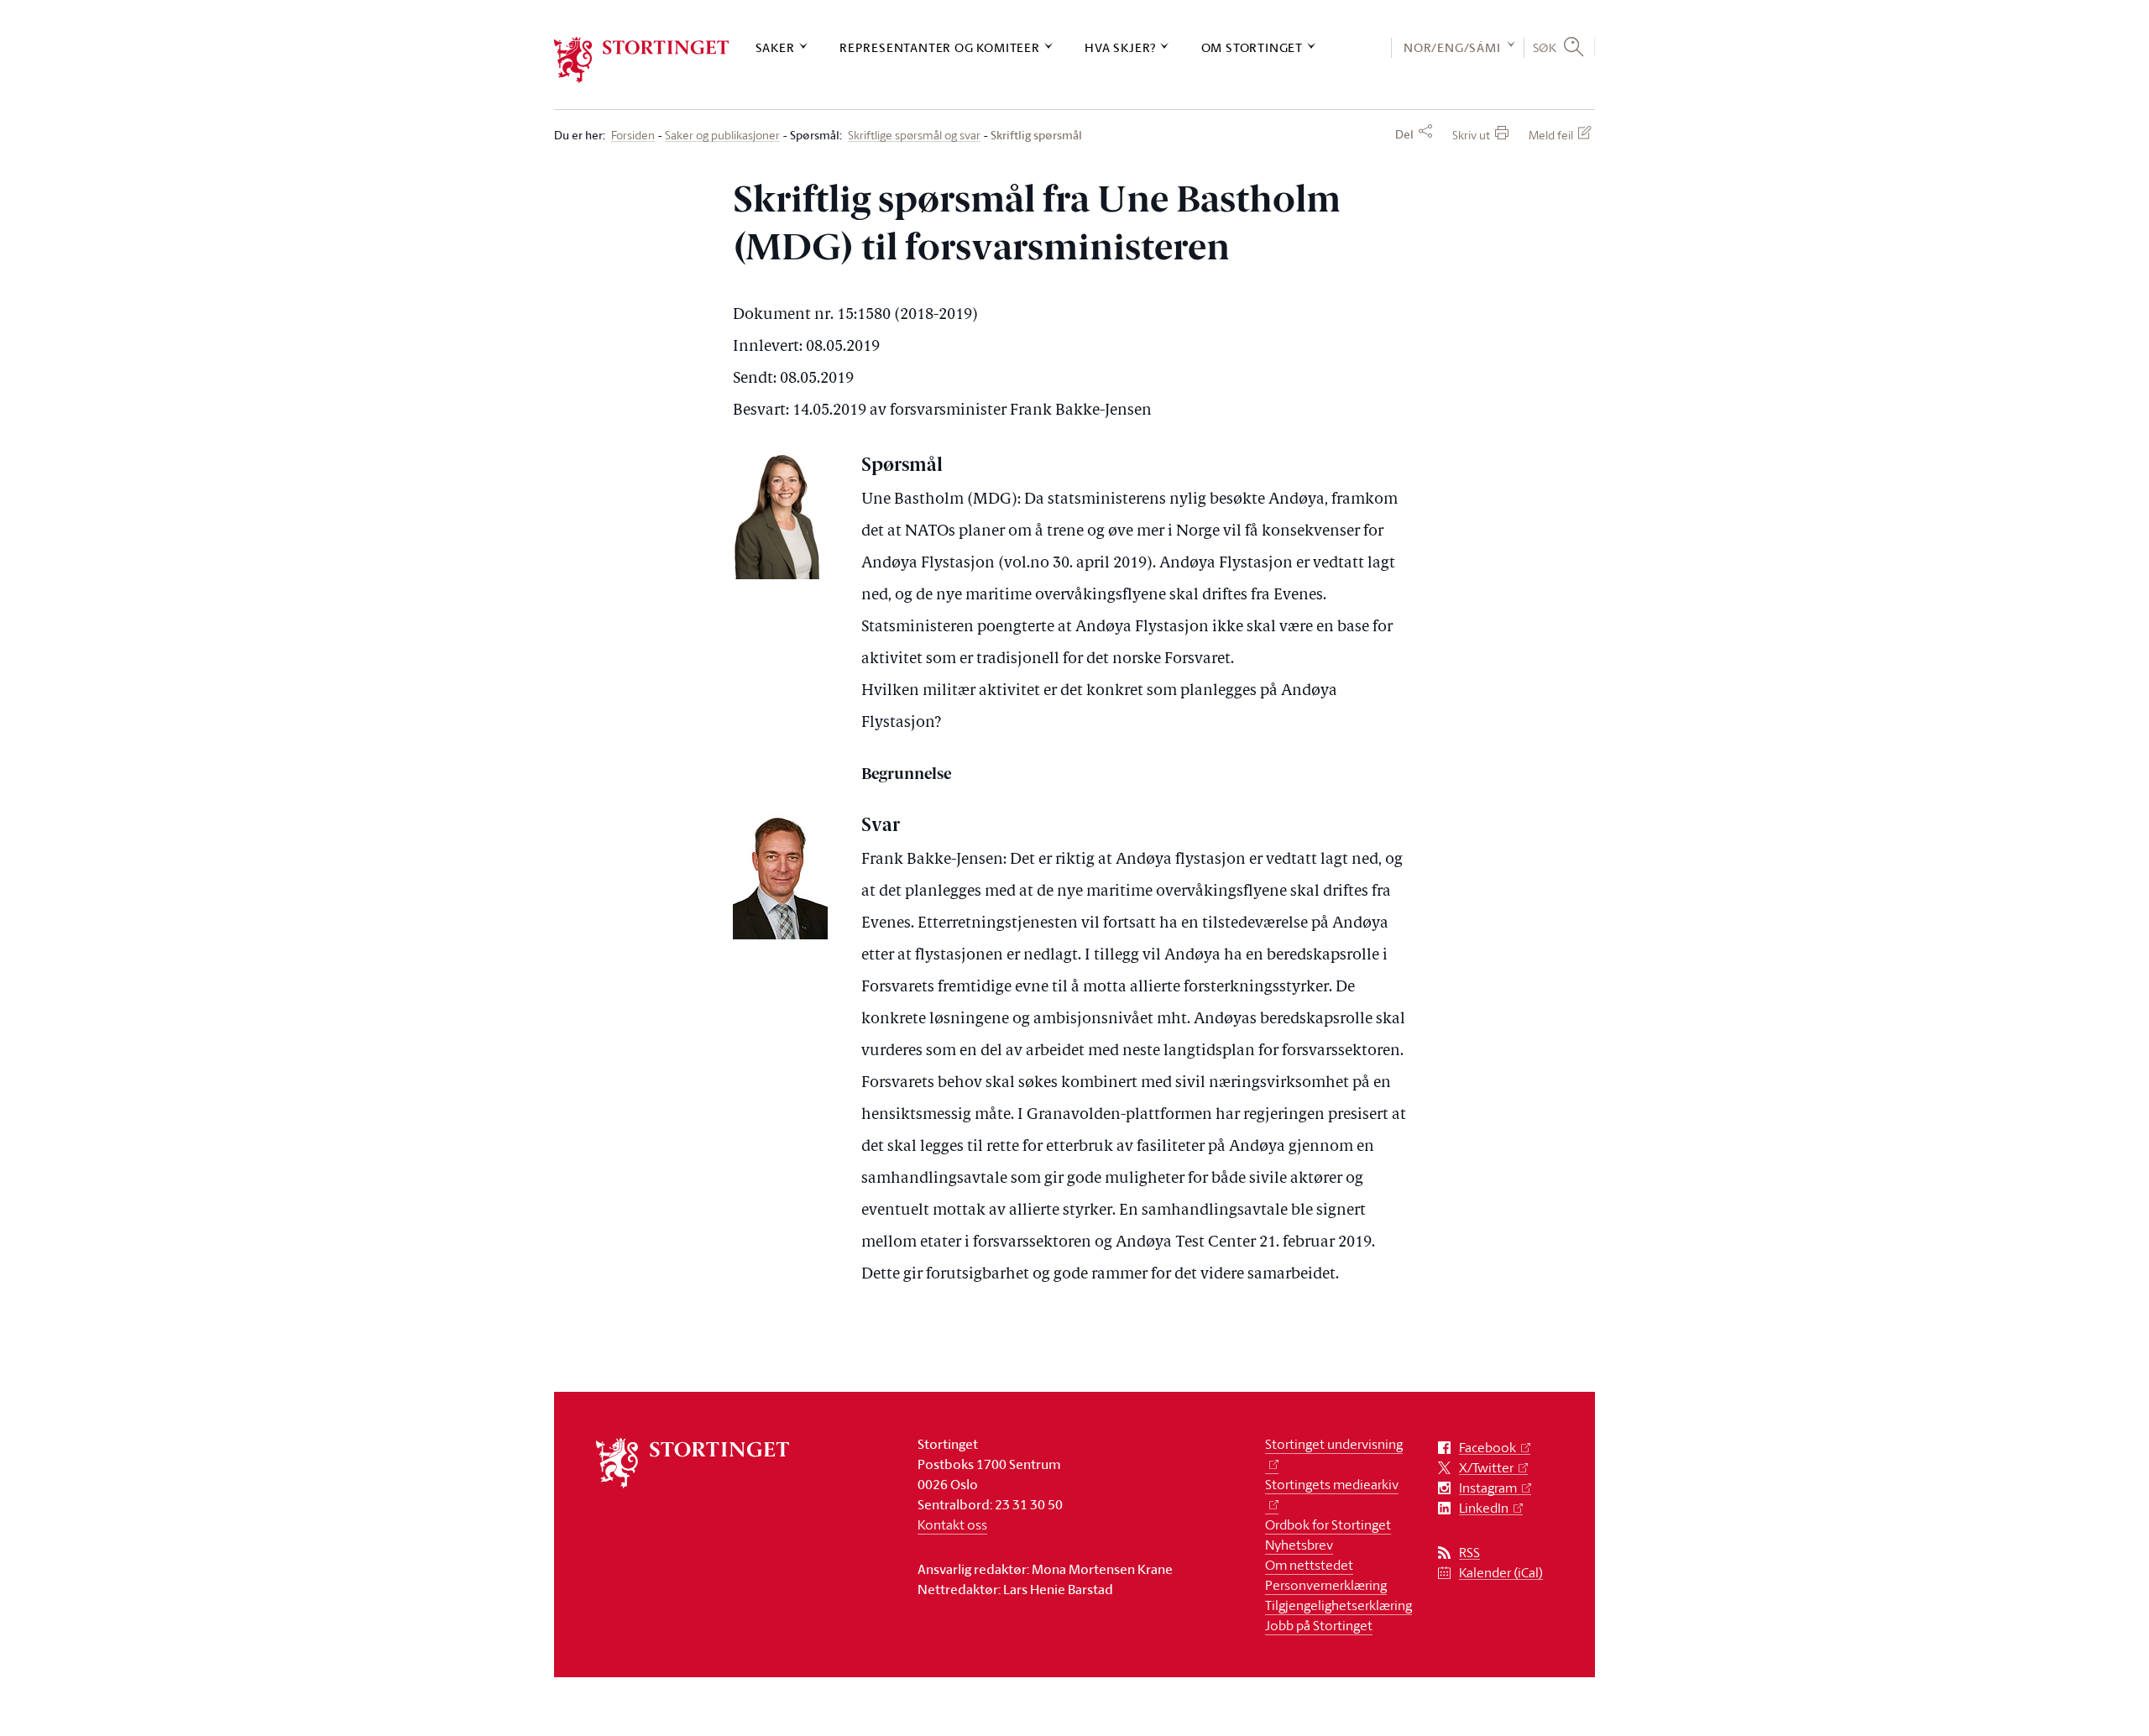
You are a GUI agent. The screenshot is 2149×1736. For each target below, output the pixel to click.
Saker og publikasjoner (722, 136)
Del (1404, 134)
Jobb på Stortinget (1319, 1625)
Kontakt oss (952, 1524)
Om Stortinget (1252, 47)
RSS (1469, 1553)
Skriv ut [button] (1471, 135)
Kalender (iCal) (1501, 1573)
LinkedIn (1484, 1508)
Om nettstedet (1309, 1565)
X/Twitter (1486, 1468)
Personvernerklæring (1326, 1585)
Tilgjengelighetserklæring (1339, 1605)
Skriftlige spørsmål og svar (914, 136)
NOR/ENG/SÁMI (1452, 47)
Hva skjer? (1120, 47)
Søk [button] (1545, 47)
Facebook (1488, 1448)
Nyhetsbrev (1299, 1545)
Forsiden (633, 136)
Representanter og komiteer (940, 47)
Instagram (1488, 1488)
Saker (775, 47)
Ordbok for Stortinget (1328, 1524)
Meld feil (1551, 135)
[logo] (642, 60)
